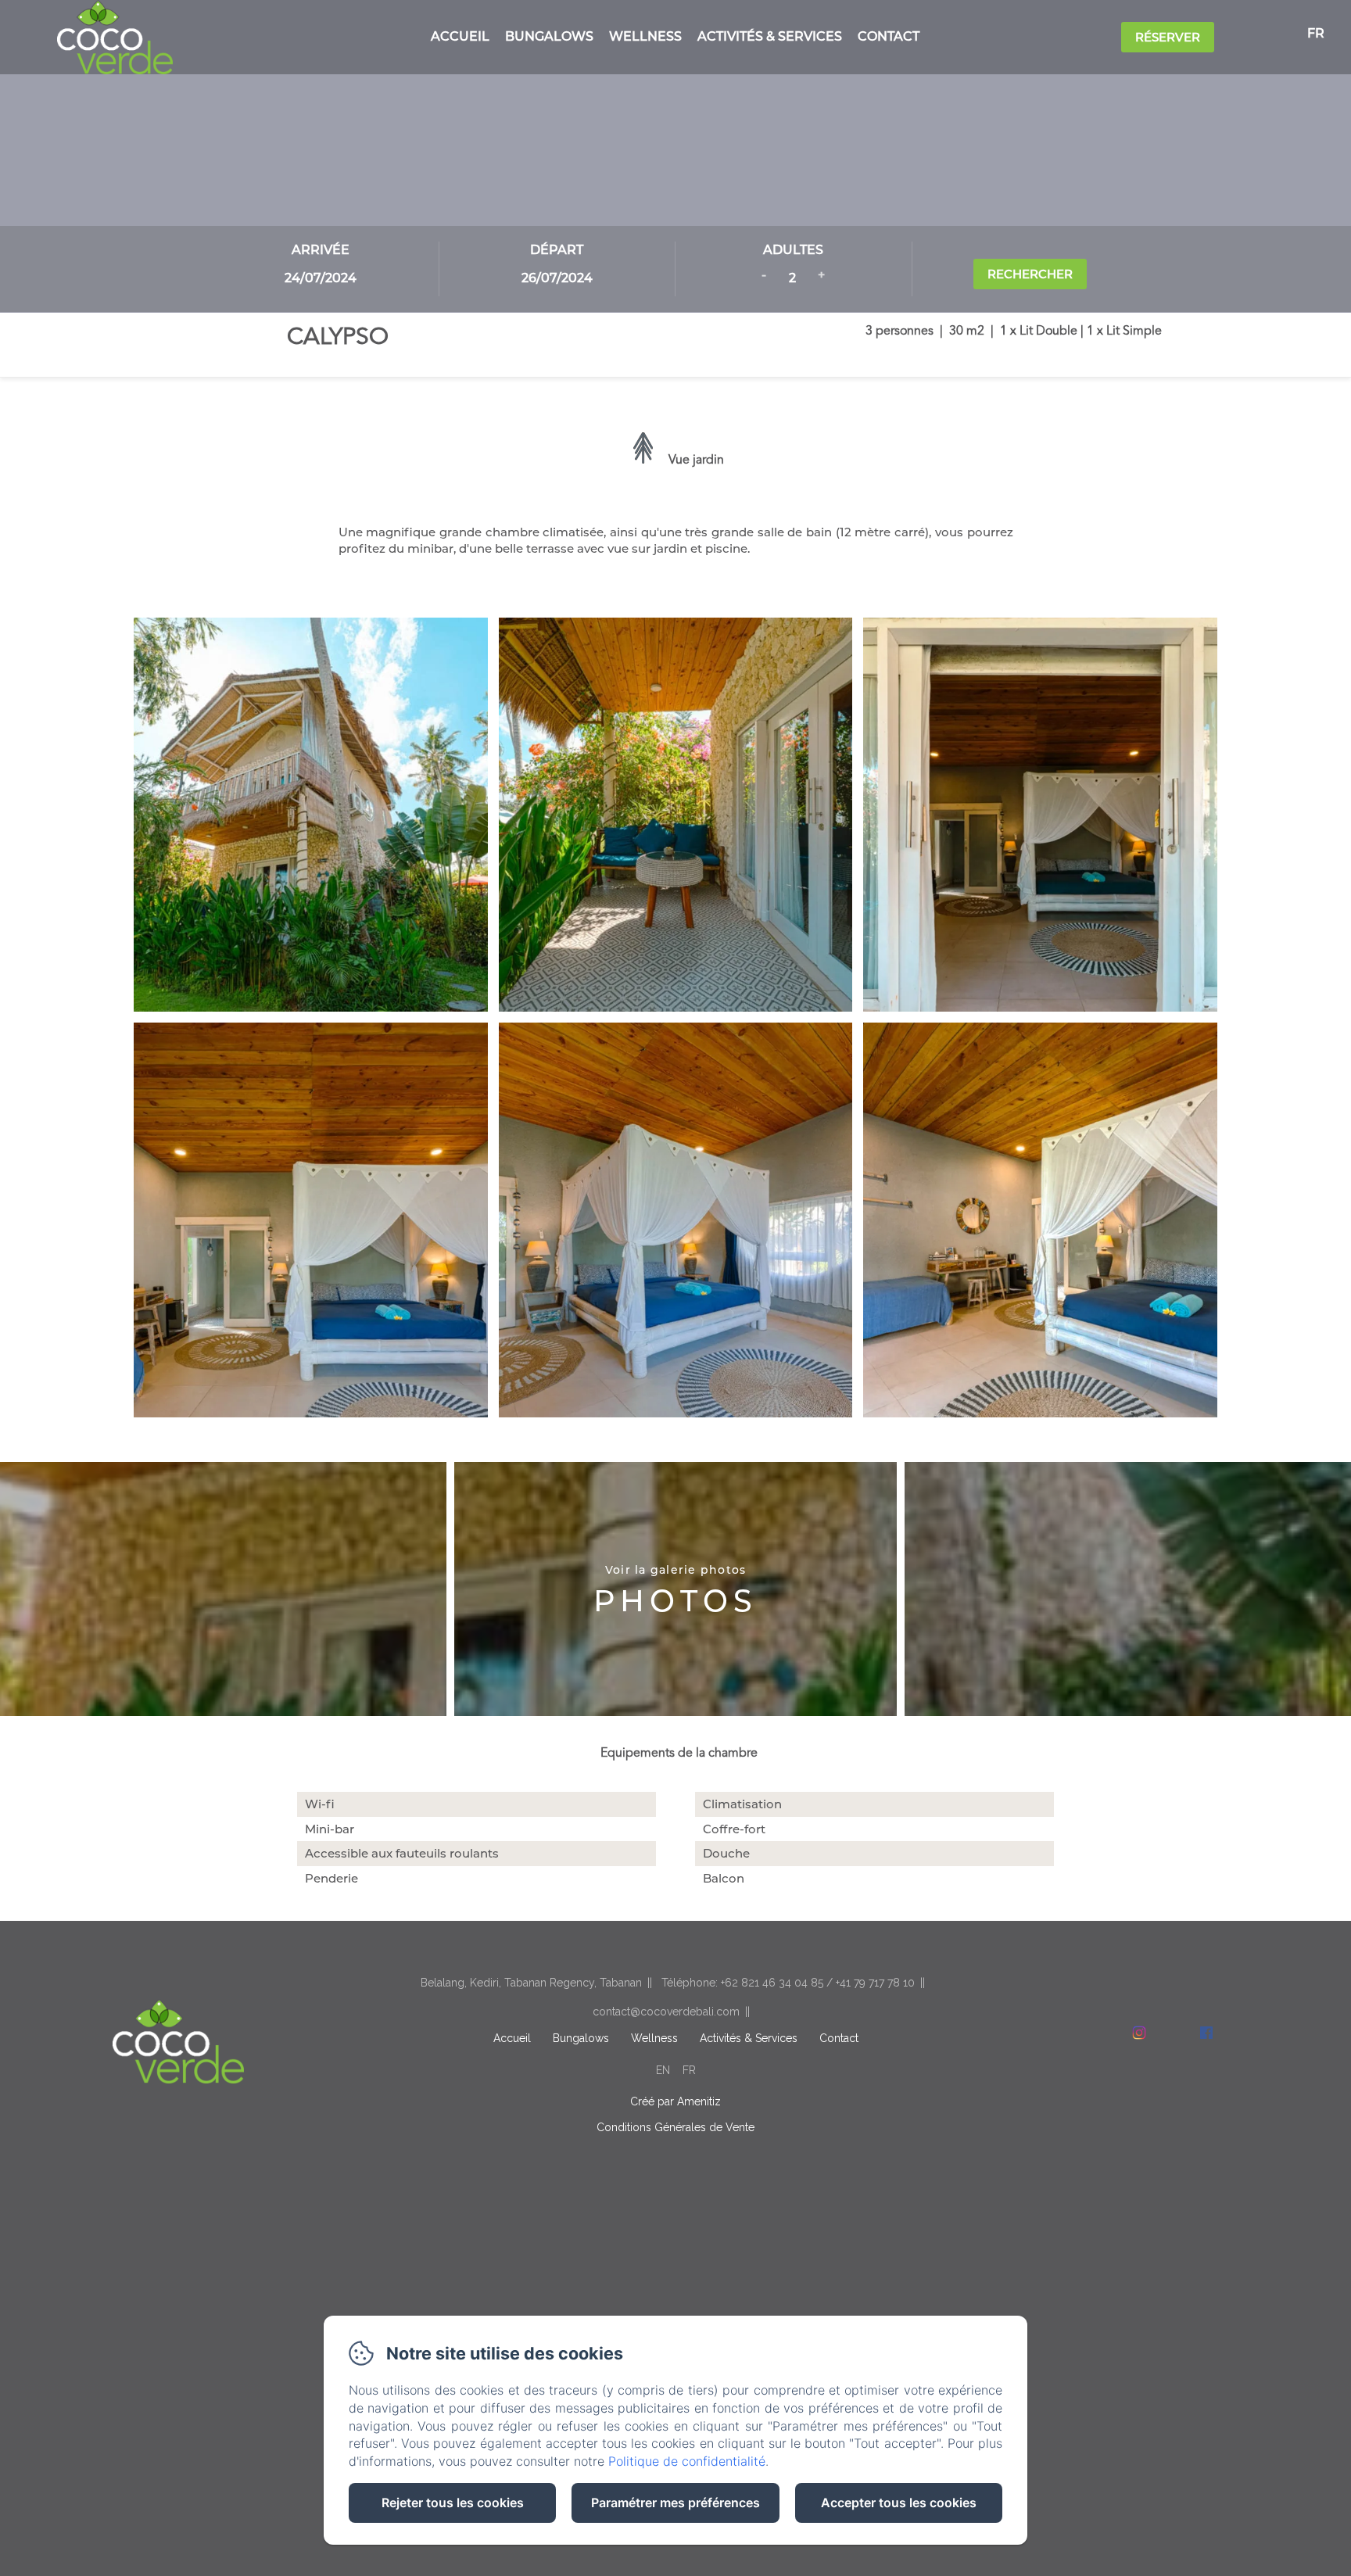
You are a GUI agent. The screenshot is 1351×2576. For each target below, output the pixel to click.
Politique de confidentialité (687, 2461)
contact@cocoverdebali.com (666, 2012)
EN (663, 2070)
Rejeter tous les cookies (453, 2503)
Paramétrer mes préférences (675, 2503)
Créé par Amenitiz (675, 2101)
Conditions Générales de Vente (675, 2127)
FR (689, 2070)
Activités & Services (770, 36)
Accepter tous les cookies (899, 2503)
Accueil (460, 36)
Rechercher (1030, 274)
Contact (889, 36)
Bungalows (549, 36)
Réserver (1168, 37)
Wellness (645, 36)
